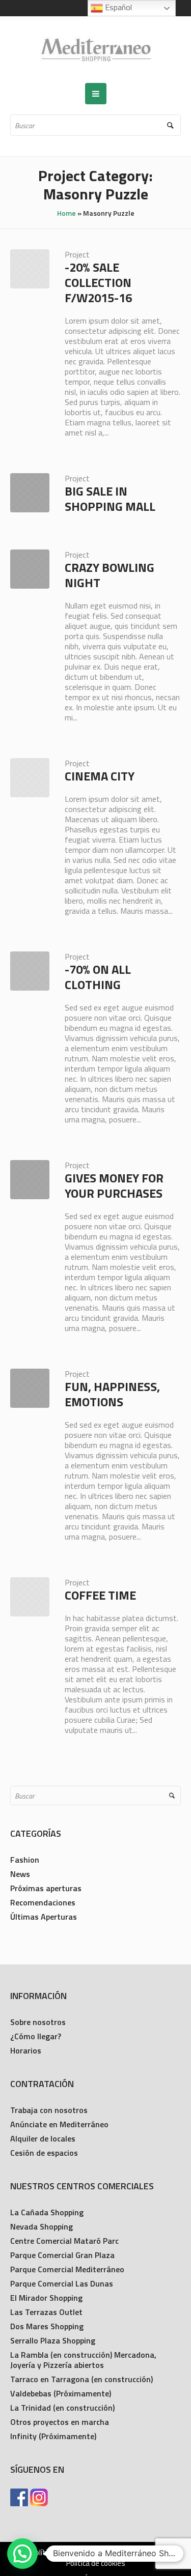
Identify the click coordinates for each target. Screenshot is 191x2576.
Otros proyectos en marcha (60, 2422)
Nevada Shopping (42, 2226)
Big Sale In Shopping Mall (110, 499)
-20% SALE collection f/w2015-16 (98, 282)
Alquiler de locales (43, 2138)
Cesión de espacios (44, 2153)
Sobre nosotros (38, 2022)
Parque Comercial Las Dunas (62, 2283)
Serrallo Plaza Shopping (53, 2340)
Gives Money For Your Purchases (114, 1185)
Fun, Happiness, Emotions (112, 1394)
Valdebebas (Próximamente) (61, 2393)
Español (117, 7)
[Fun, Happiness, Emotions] (30, 1388)
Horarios (26, 2050)
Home (66, 213)
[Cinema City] (30, 778)
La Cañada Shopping (47, 2212)
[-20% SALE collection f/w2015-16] (30, 269)
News (20, 1874)
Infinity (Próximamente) (53, 2436)
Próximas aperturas (46, 1888)
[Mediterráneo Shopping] (95, 50)
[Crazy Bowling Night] (30, 569)
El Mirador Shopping (46, 2298)
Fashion (25, 1860)
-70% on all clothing (98, 977)
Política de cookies (96, 2563)
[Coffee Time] (30, 1597)
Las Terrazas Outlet (46, 2312)
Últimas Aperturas (44, 1917)
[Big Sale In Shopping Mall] (30, 493)
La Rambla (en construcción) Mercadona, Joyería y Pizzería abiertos (83, 2360)
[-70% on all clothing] (30, 971)
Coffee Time (100, 1595)
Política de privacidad (65, 2553)
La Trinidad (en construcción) (62, 2408)
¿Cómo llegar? (36, 2036)
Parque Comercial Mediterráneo (67, 2269)
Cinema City (100, 776)
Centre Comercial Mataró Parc (64, 2241)
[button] (22, 2554)
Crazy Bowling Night (110, 575)
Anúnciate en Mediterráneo (59, 2124)
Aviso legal (130, 2553)
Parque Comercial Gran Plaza (62, 2255)
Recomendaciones (43, 1902)
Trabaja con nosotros (49, 2110)
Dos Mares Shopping (47, 2326)
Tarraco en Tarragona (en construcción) (81, 2379)
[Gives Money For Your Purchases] (30, 1180)
